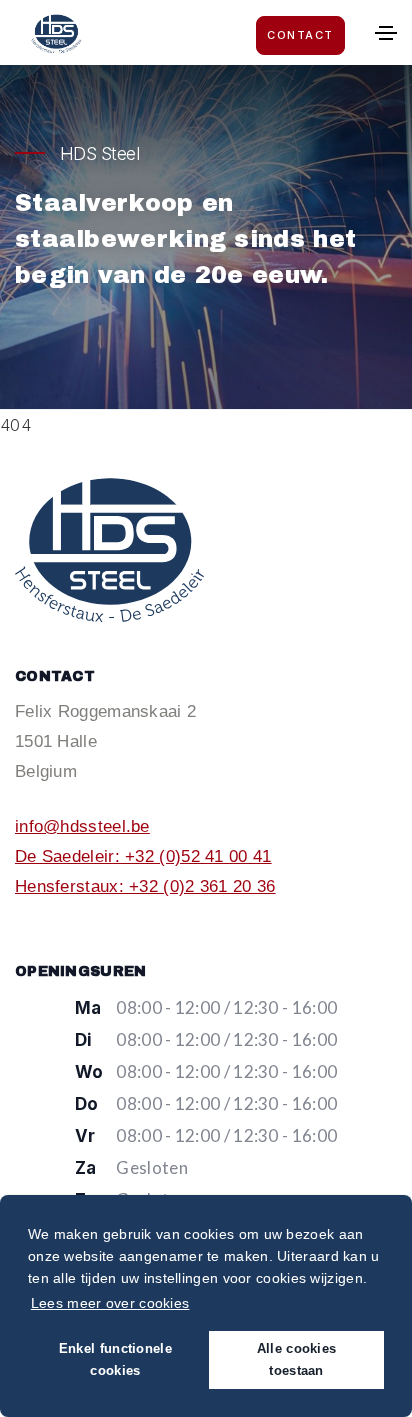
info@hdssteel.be (82, 826)
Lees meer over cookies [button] (110, 1303)
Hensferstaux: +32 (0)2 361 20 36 (145, 886)
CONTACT (300, 35)
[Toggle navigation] (386, 33)
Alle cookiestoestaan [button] (297, 1360)
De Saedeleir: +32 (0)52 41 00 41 (143, 856)
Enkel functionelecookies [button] (115, 1360)
